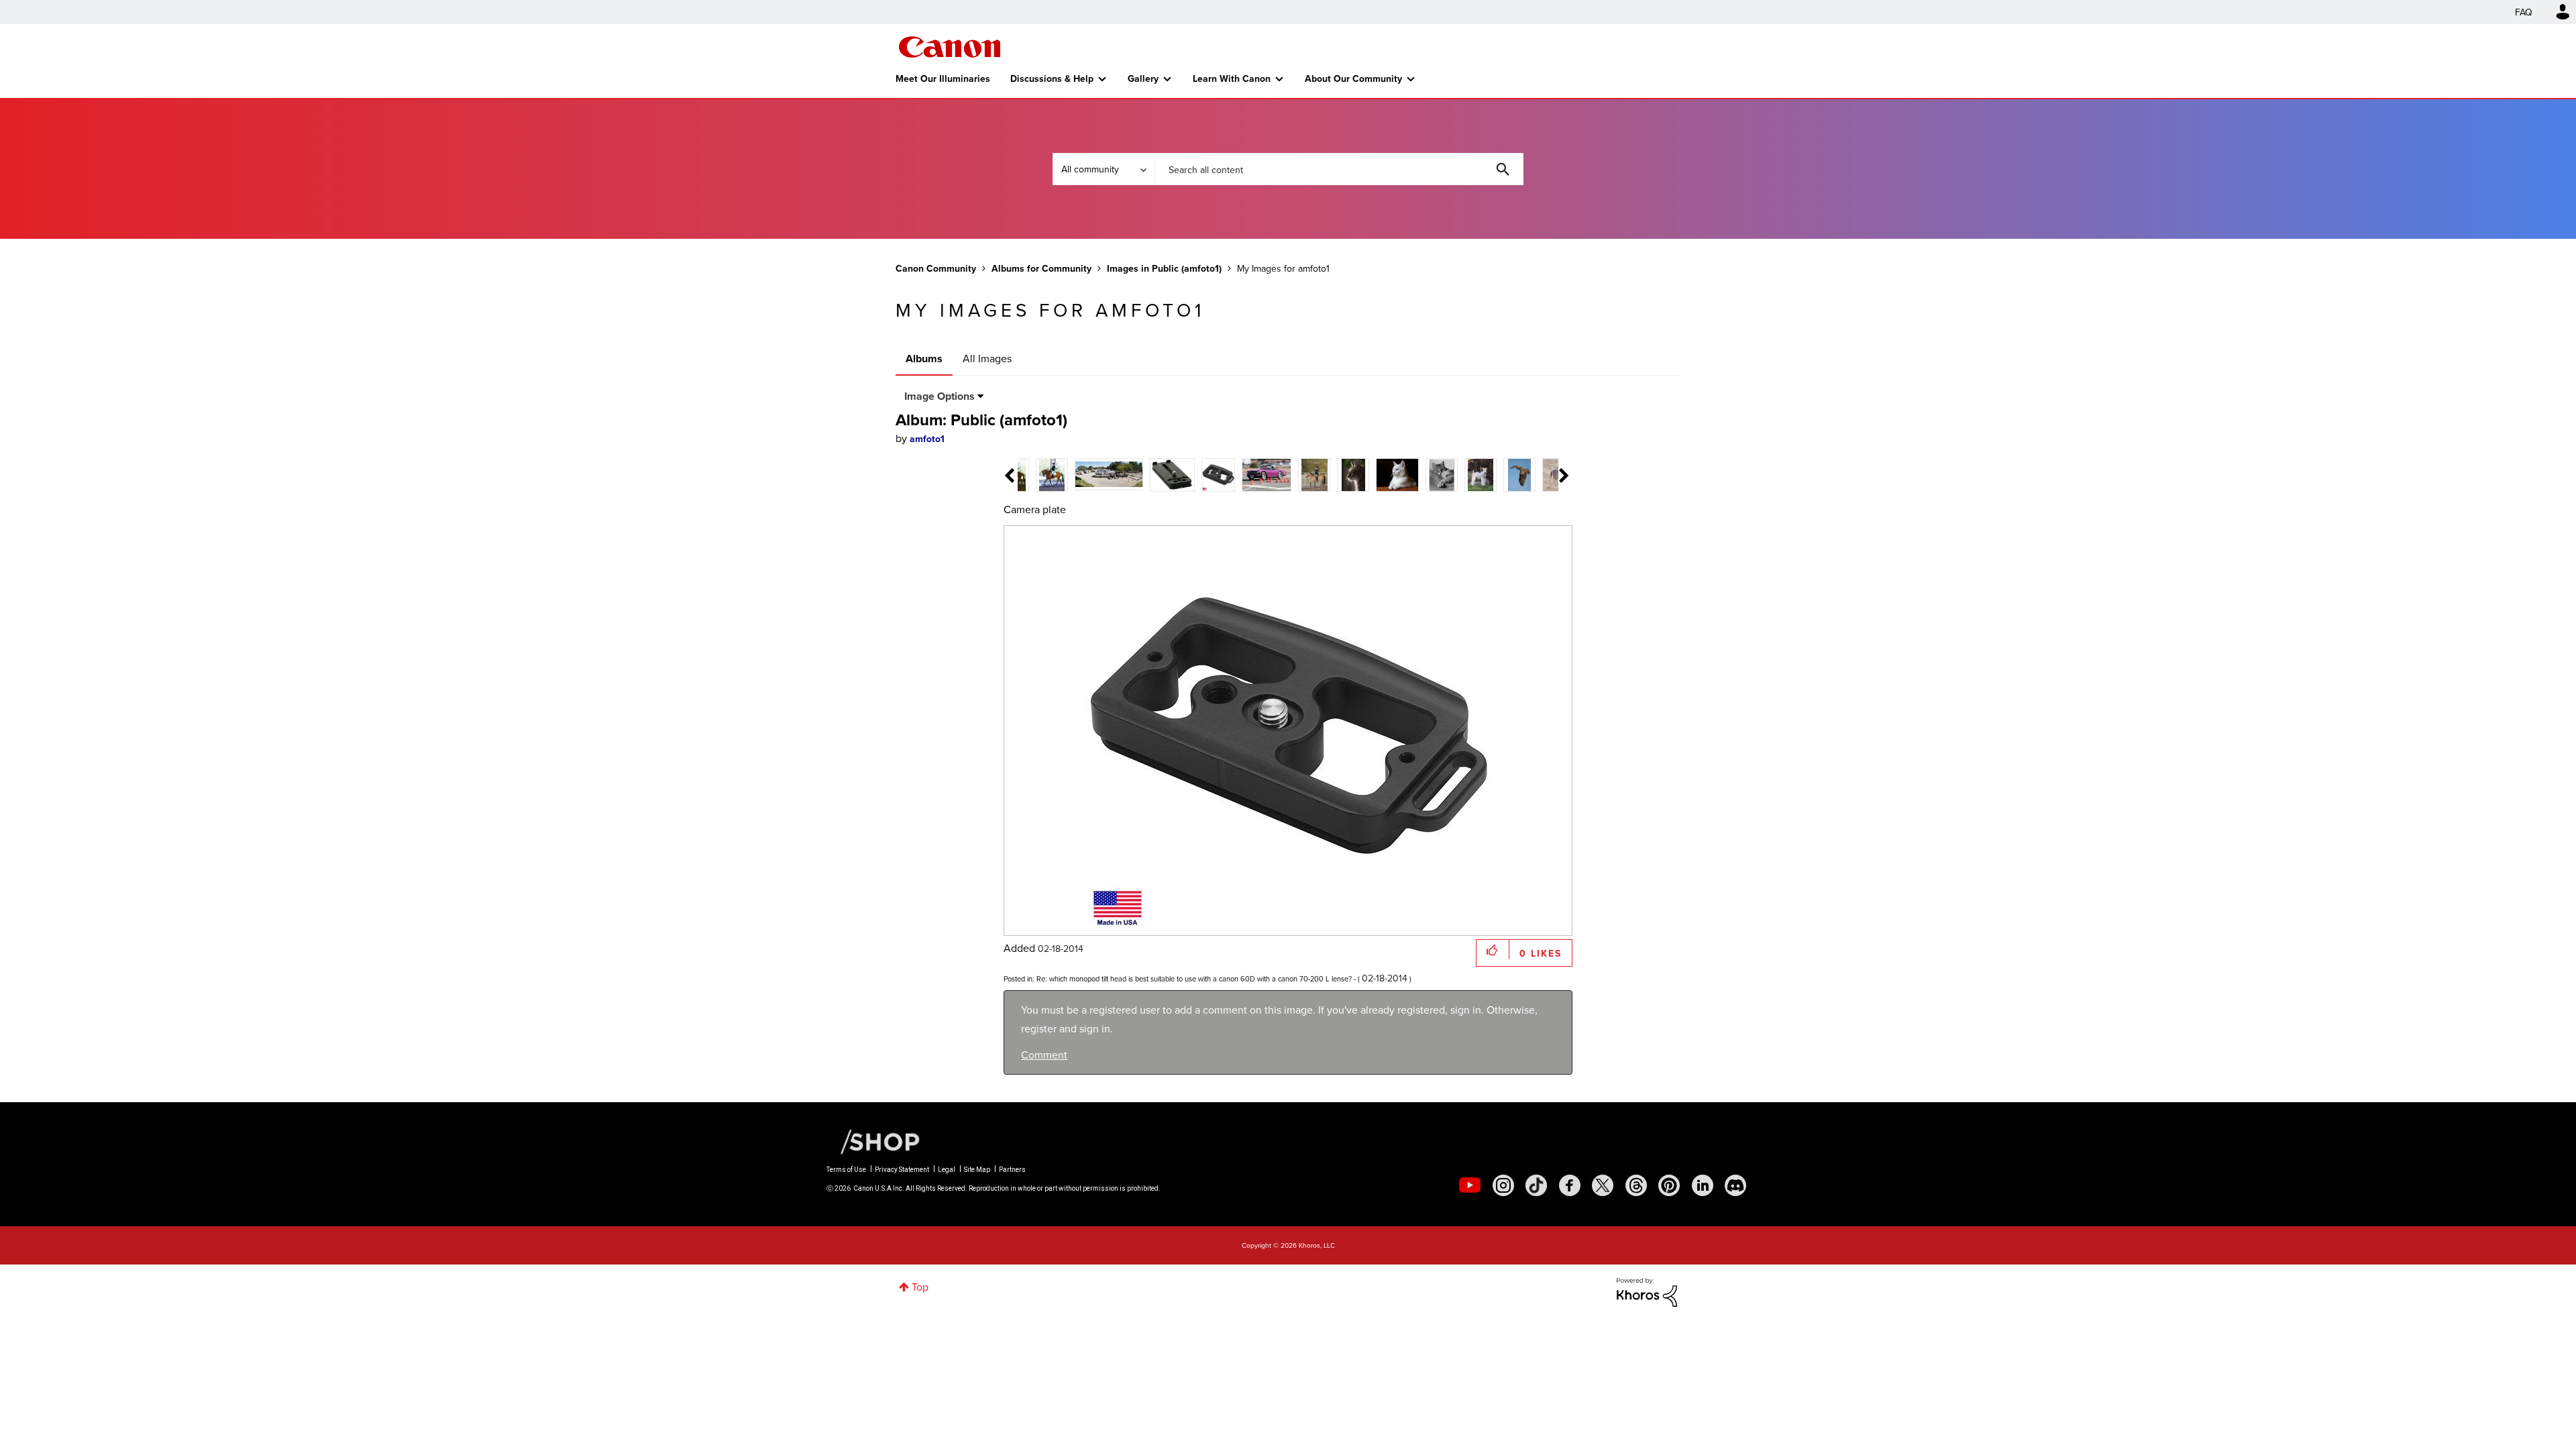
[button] (1474, 615)
